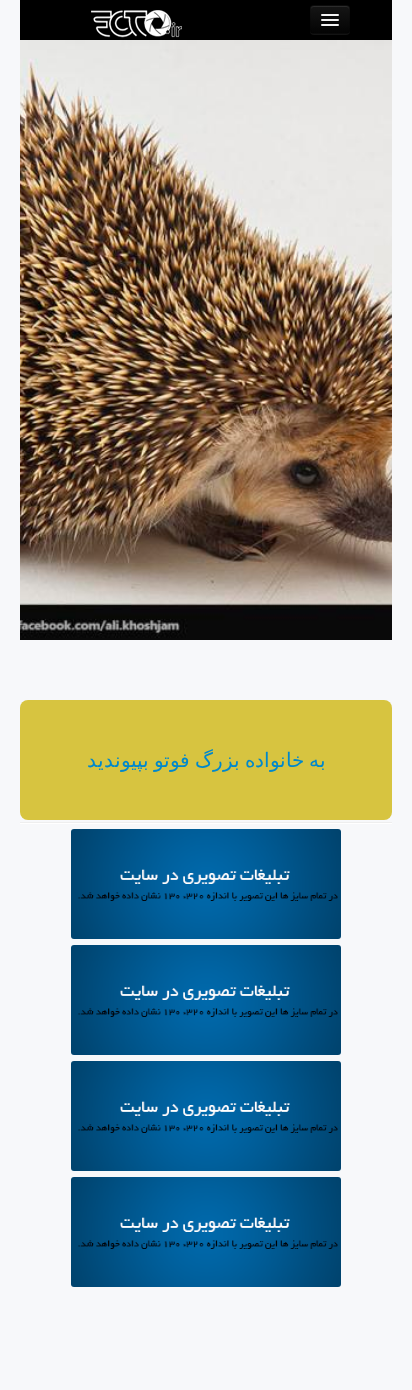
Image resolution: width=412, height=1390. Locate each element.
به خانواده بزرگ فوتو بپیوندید (206, 760)
